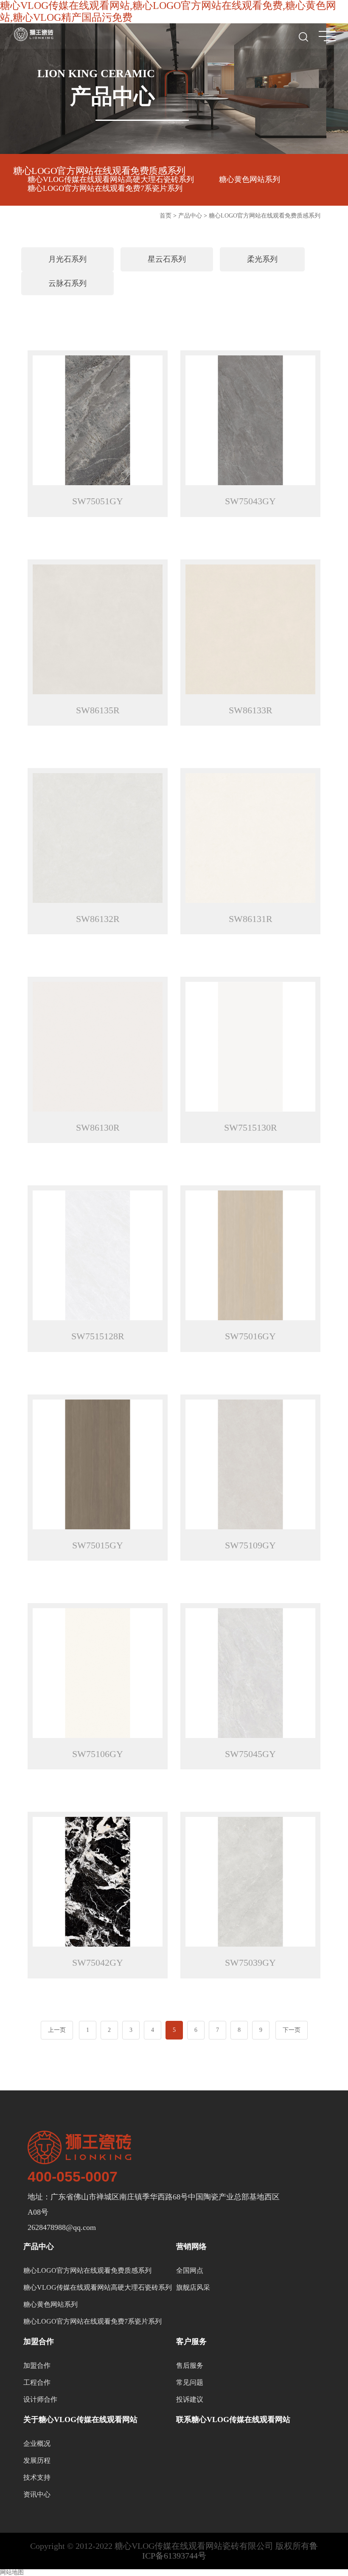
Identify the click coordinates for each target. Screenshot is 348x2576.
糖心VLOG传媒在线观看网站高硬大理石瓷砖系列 (111, 179)
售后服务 (190, 2365)
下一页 (292, 2030)
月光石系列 (66, 259)
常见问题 (190, 2382)
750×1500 (167, 306)
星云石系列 (166, 259)
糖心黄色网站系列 (250, 179)
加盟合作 (37, 2365)
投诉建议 (190, 2399)
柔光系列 (261, 259)
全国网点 (190, 2270)
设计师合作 (40, 2399)
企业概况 (37, 2443)
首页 (166, 216)
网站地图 (12, 2572)
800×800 (262, 325)
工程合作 (37, 2382)
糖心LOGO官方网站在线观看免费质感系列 (99, 171)
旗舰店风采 (193, 2287)
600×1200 (262, 343)
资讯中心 (37, 2494)
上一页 (57, 2030)
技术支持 (37, 2477)
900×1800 (167, 325)
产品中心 (190, 216)
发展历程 (37, 2460)
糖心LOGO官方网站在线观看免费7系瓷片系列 (105, 188)
